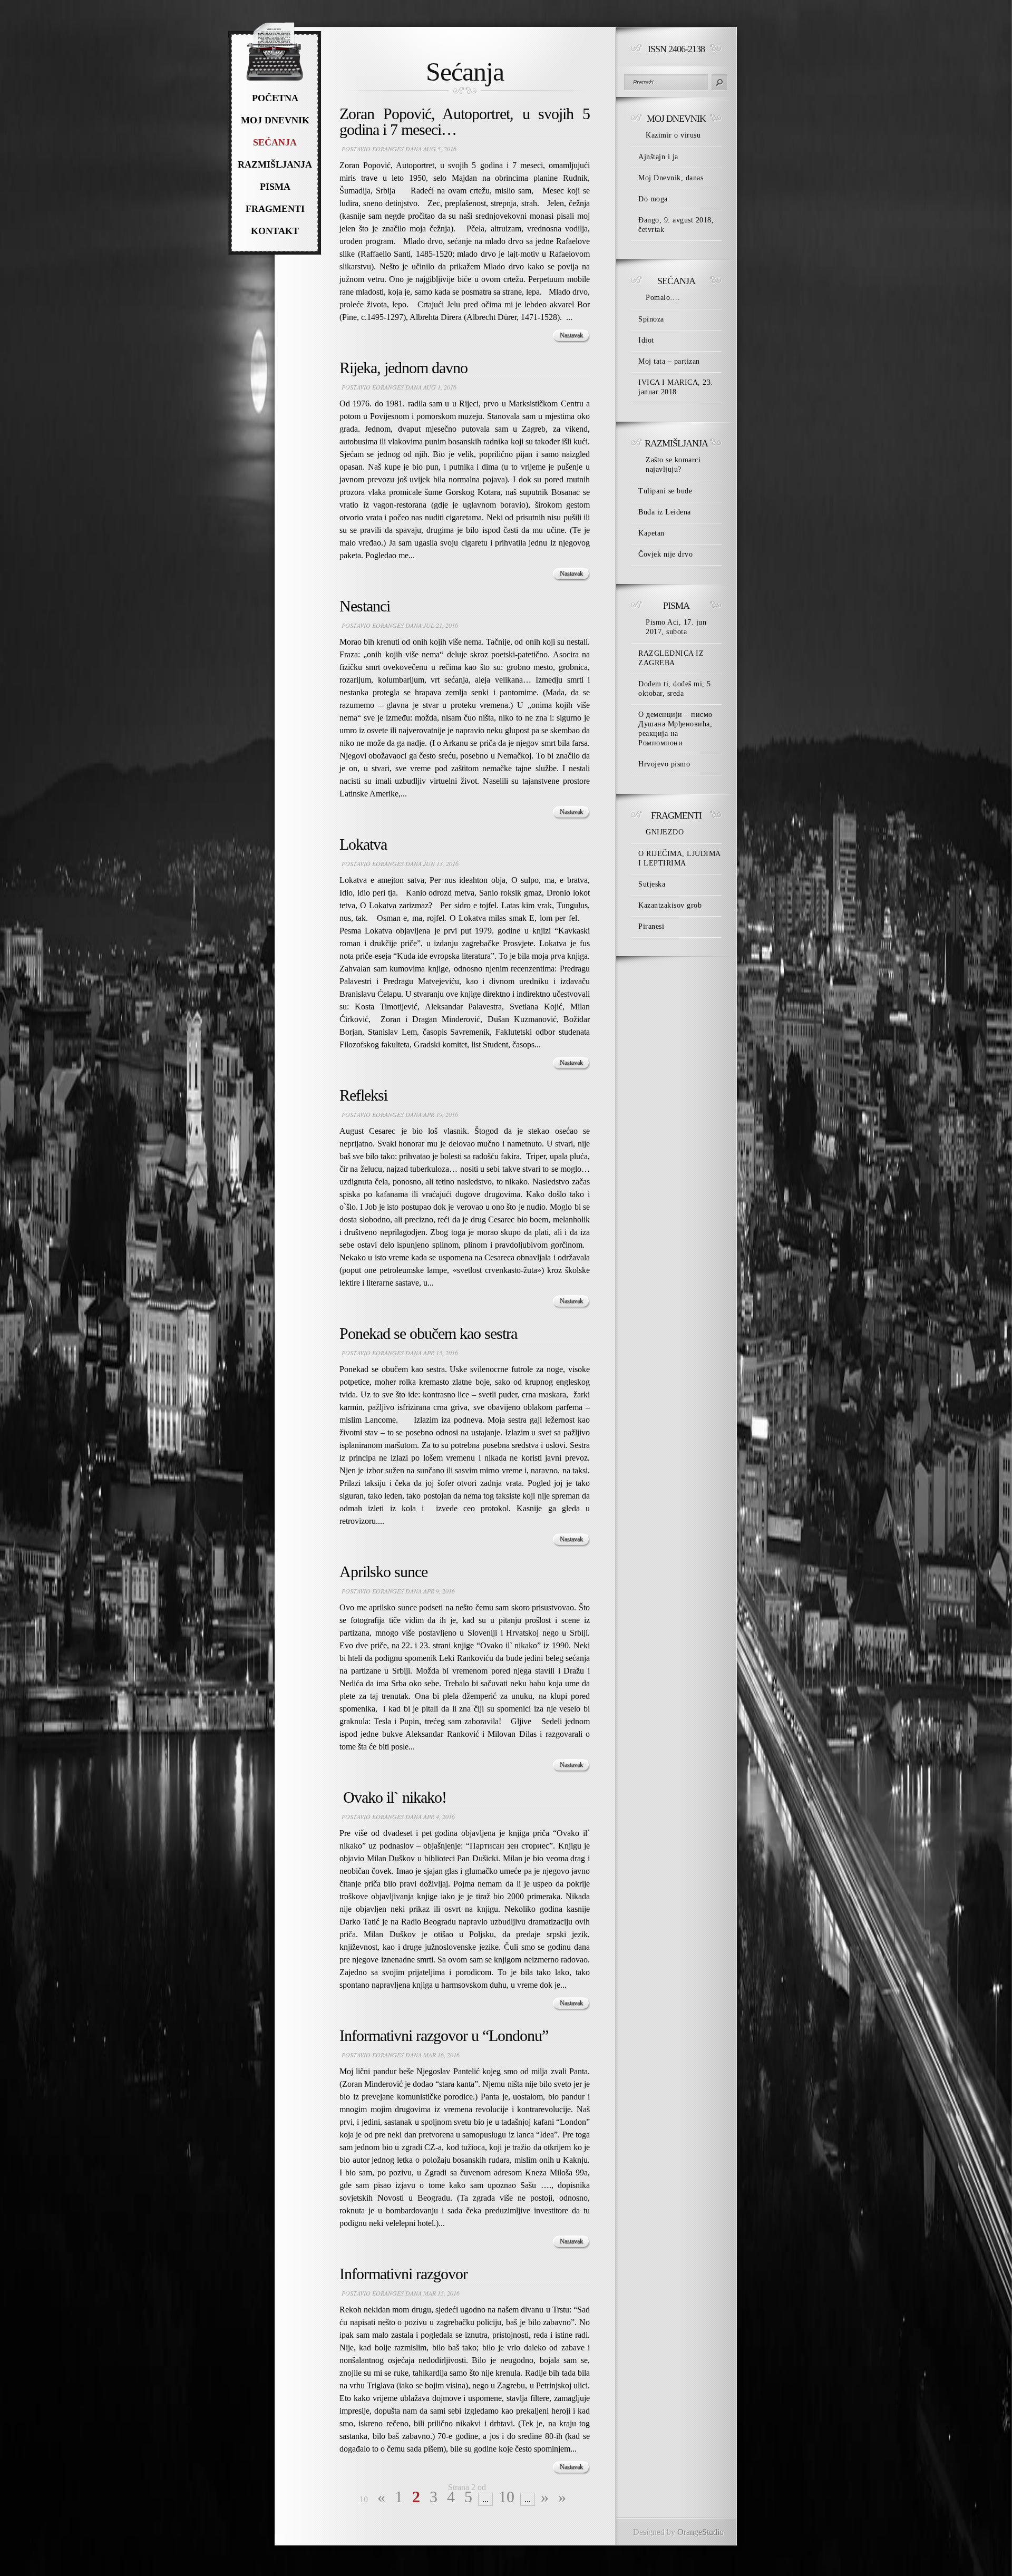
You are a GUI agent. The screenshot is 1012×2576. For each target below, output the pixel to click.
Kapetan (651, 533)
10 (507, 2497)
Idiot (646, 340)
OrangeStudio (700, 2532)
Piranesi (651, 926)
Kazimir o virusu (673, 135)
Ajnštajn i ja (658, 157)
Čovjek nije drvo (665, 554)
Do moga (653, 199)
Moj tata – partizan (669, 361)
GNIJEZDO (665, 832)
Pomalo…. (663, 298)
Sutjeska (652, 884)
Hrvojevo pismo (664, 764)
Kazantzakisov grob (670, 905)
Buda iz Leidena (665, 512)
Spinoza (651, 319)
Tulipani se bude (665, 491)
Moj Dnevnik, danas (671, 178)
